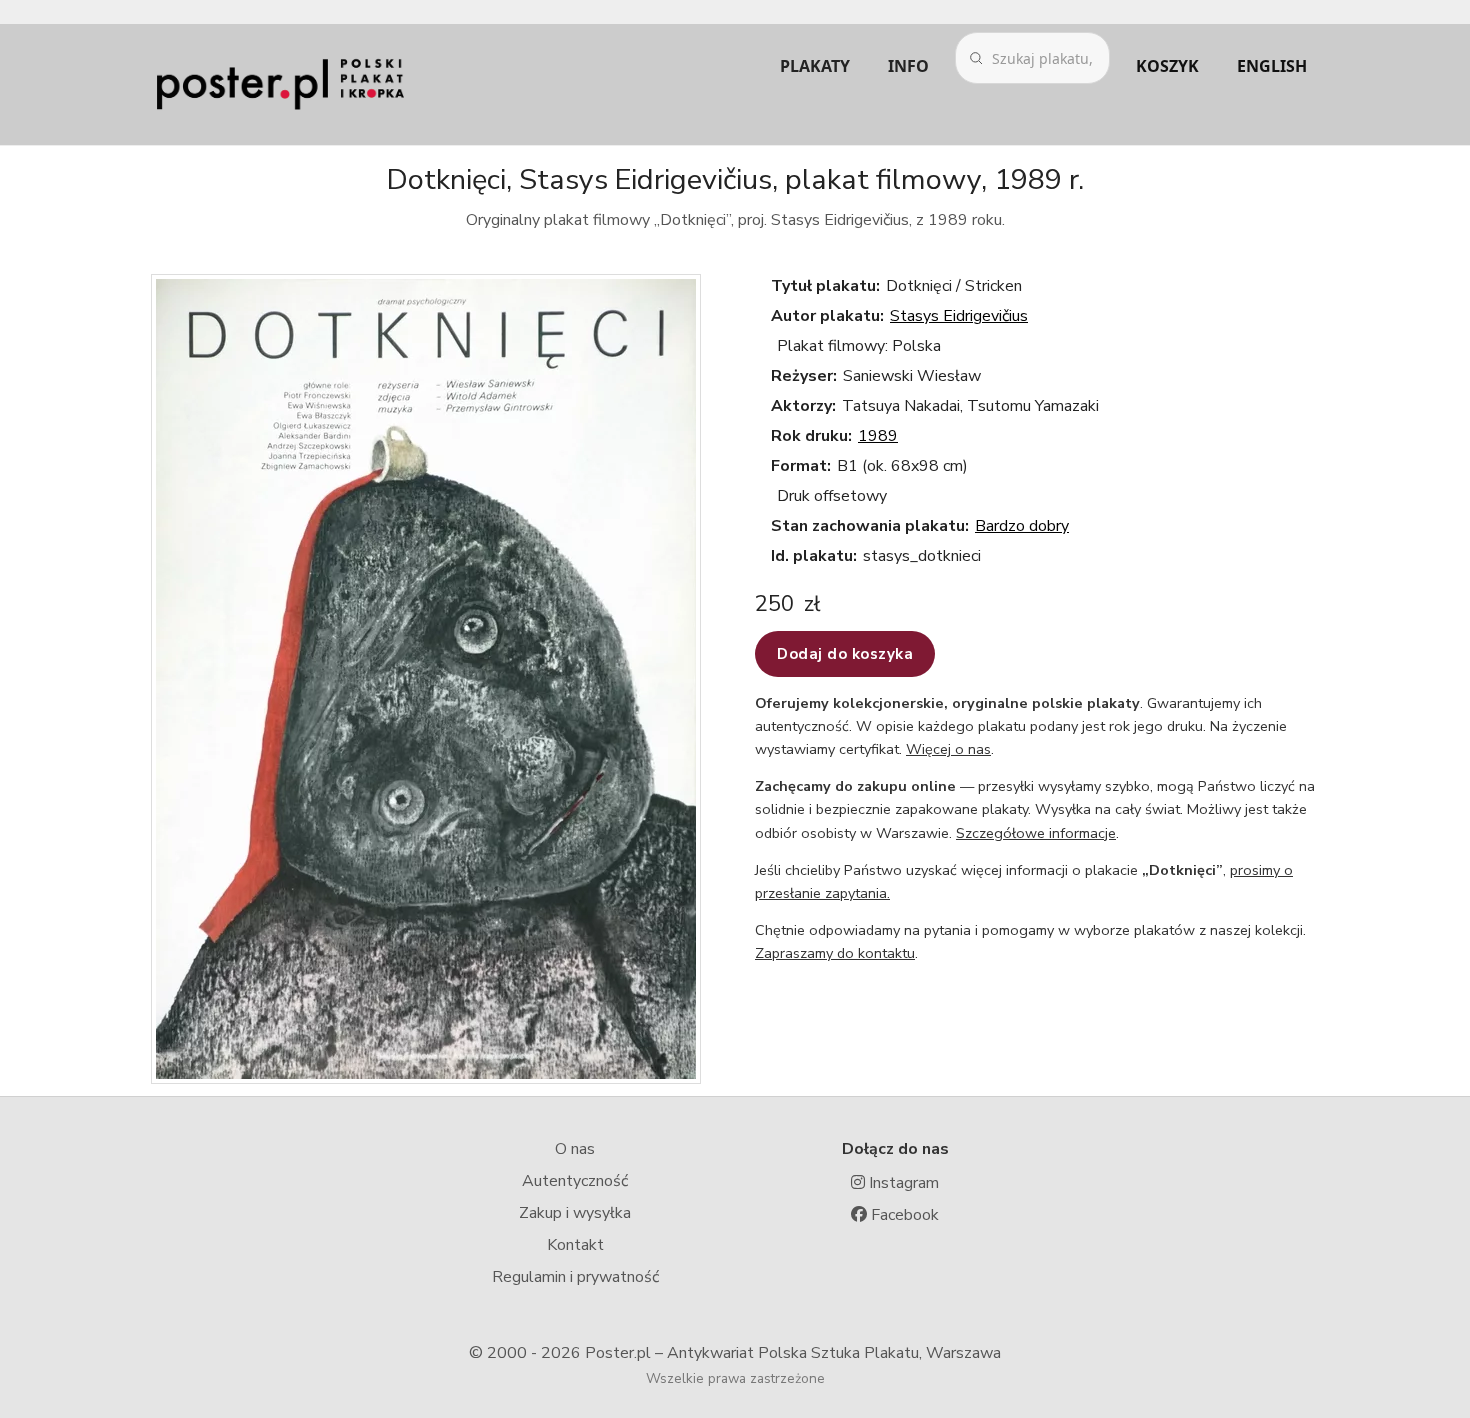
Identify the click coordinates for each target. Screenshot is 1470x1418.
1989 (878, 436)
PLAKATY (815, 66)
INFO (908, 66)
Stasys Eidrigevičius (959, 316)
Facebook (903, 1215)
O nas (575, 1149)
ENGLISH (1272, 66)
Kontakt (575, 1245)
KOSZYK (1167, 66)
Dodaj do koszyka (845, 654)
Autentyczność (575, 1181)
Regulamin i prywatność (575, 1277)
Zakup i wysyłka (575, 1213)
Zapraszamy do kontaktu (835, 953)
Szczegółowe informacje (1036, 833)
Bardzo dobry (1022, 526)
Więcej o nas (948, 749)
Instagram (902, 1183)
